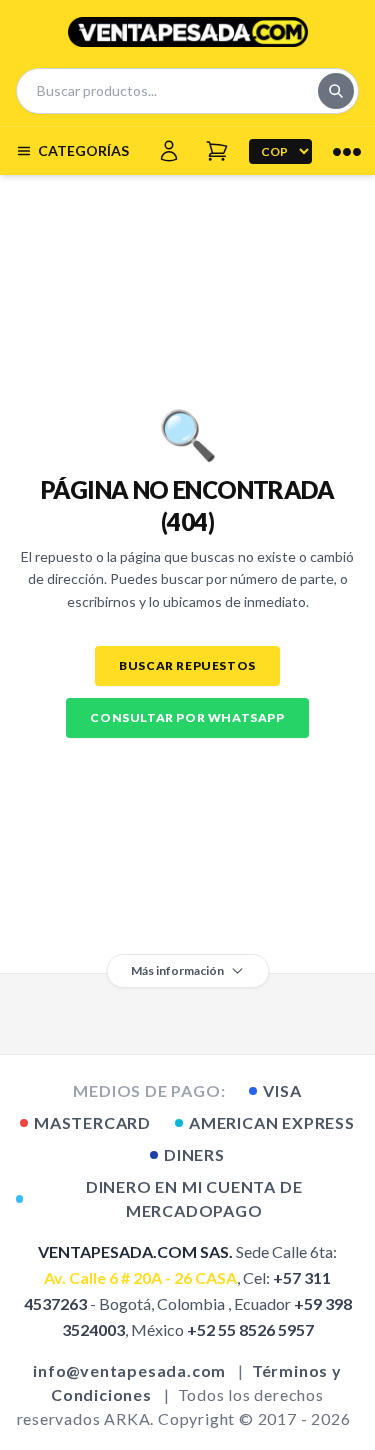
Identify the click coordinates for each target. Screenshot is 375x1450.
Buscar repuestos (187, 665)
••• (347, 151)
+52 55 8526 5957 (250, 1329)
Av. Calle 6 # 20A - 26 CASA (140, 1277)
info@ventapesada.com (129, 1370)
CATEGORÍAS (83, 150)
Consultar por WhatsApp (187, 717)
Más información (177, 970)
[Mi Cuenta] (169, 151)
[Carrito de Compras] (217, 151)
